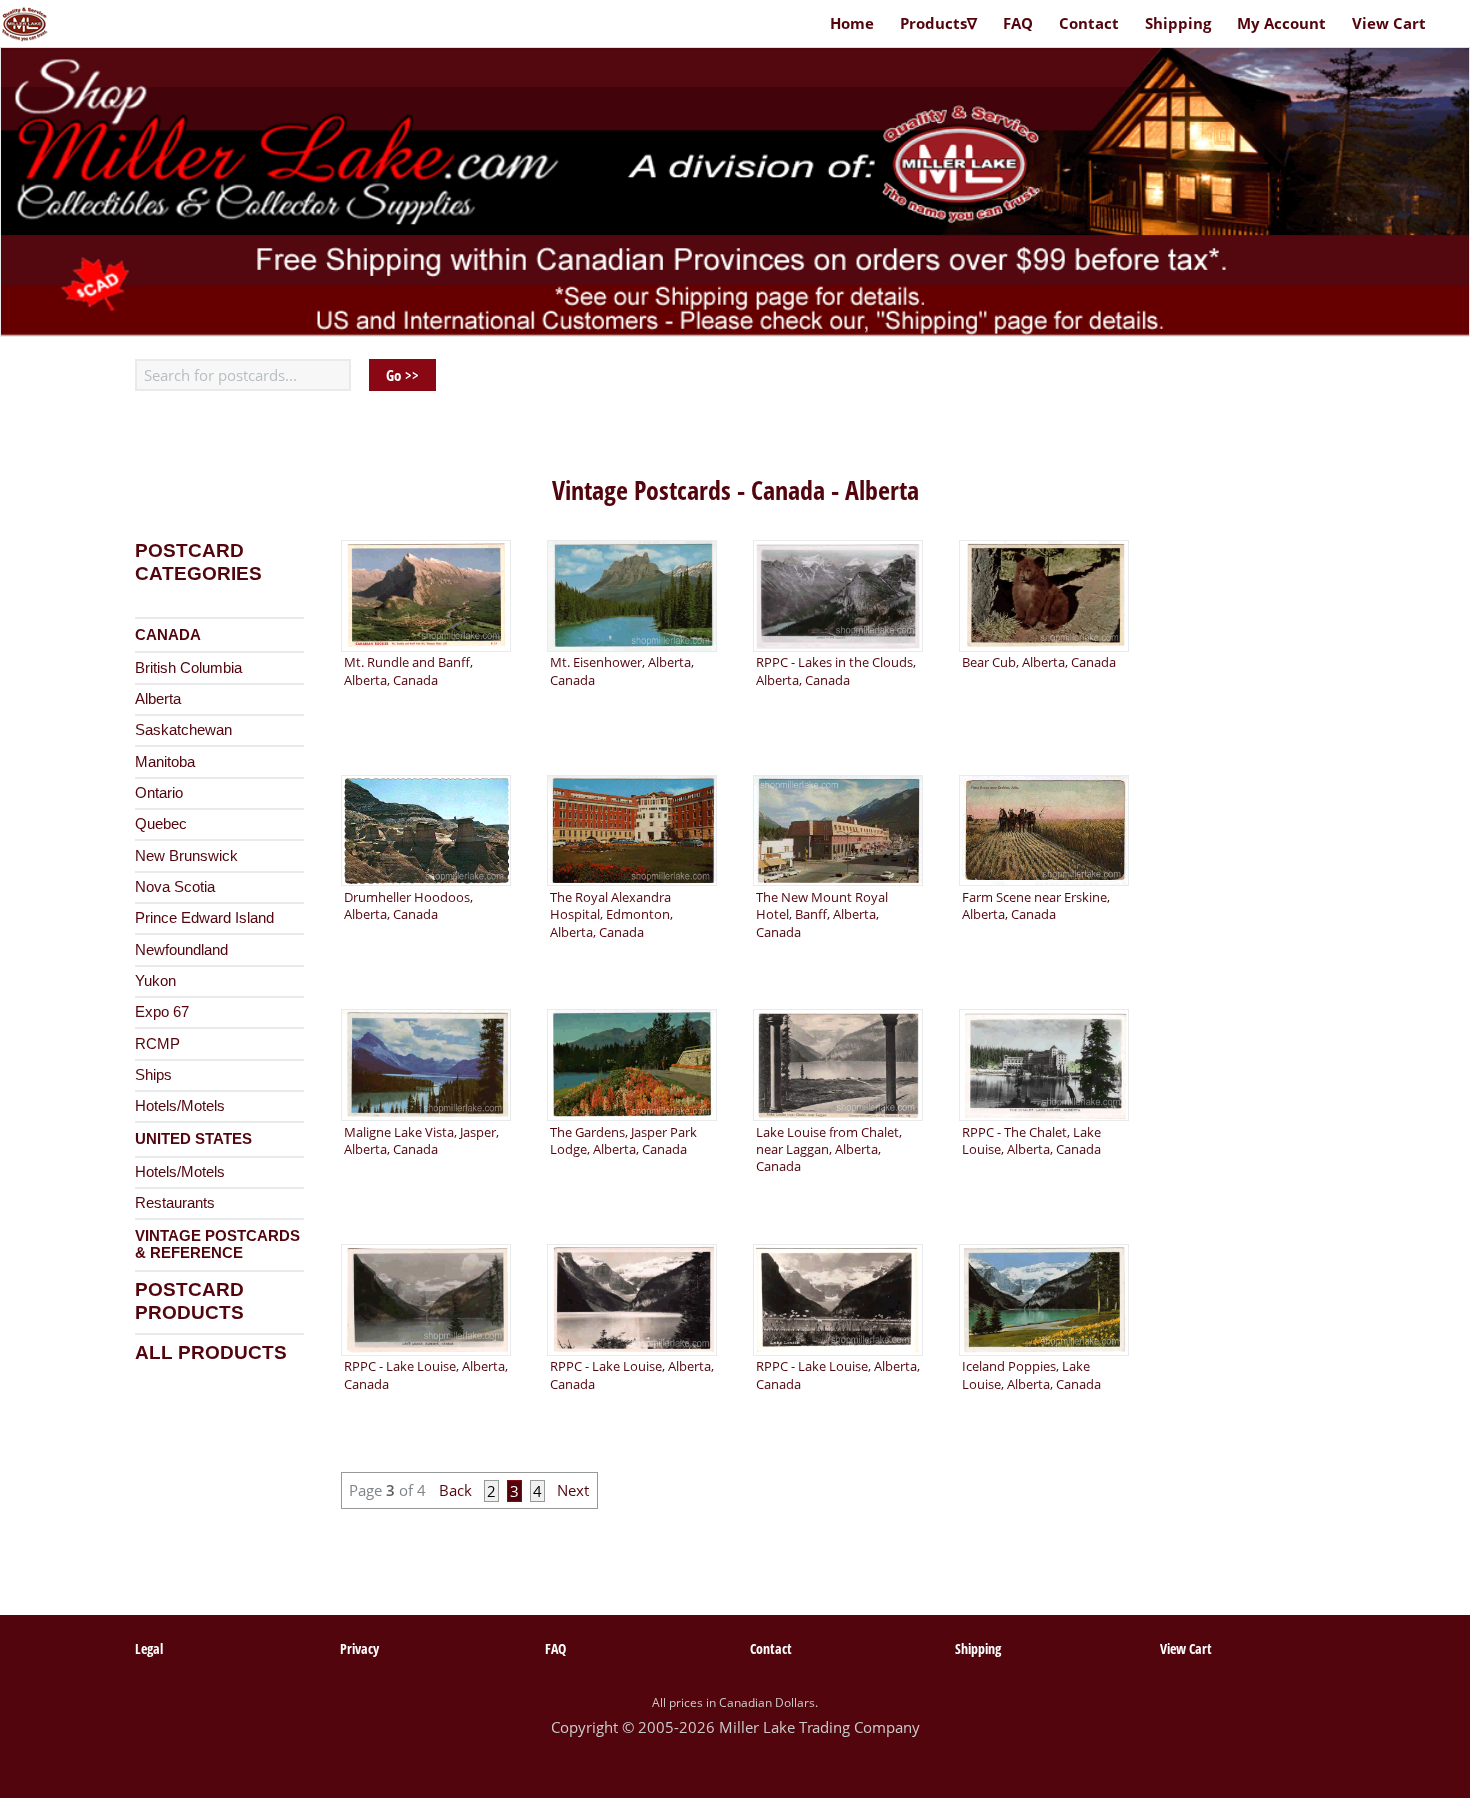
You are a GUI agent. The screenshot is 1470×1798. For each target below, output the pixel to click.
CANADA (168, 635)
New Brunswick (186, 856)
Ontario (159, 793)
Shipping (1178, 23)
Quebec (161, 824)
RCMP (157, 1044)
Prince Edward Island (204, 918)
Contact (1089, 23)
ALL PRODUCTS (211, 1352)
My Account (1281, 23)
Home (852, 23)
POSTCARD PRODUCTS (189, 1301)
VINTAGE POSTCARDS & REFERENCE (217, 1245)
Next (571, 1491)
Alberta (158, 699)
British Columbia (188, 668)
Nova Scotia (175, 887)
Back (459, 1491)
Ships (153, 1075)
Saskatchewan (183, 730)
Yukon (155, 981)
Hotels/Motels (180, 1106)
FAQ (1018, 23)
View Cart (1389, 23)
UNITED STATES (193, 1139)
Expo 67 (162, 1012)
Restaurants (175, 1203)
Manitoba (165, 762)
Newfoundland (181, 950)
